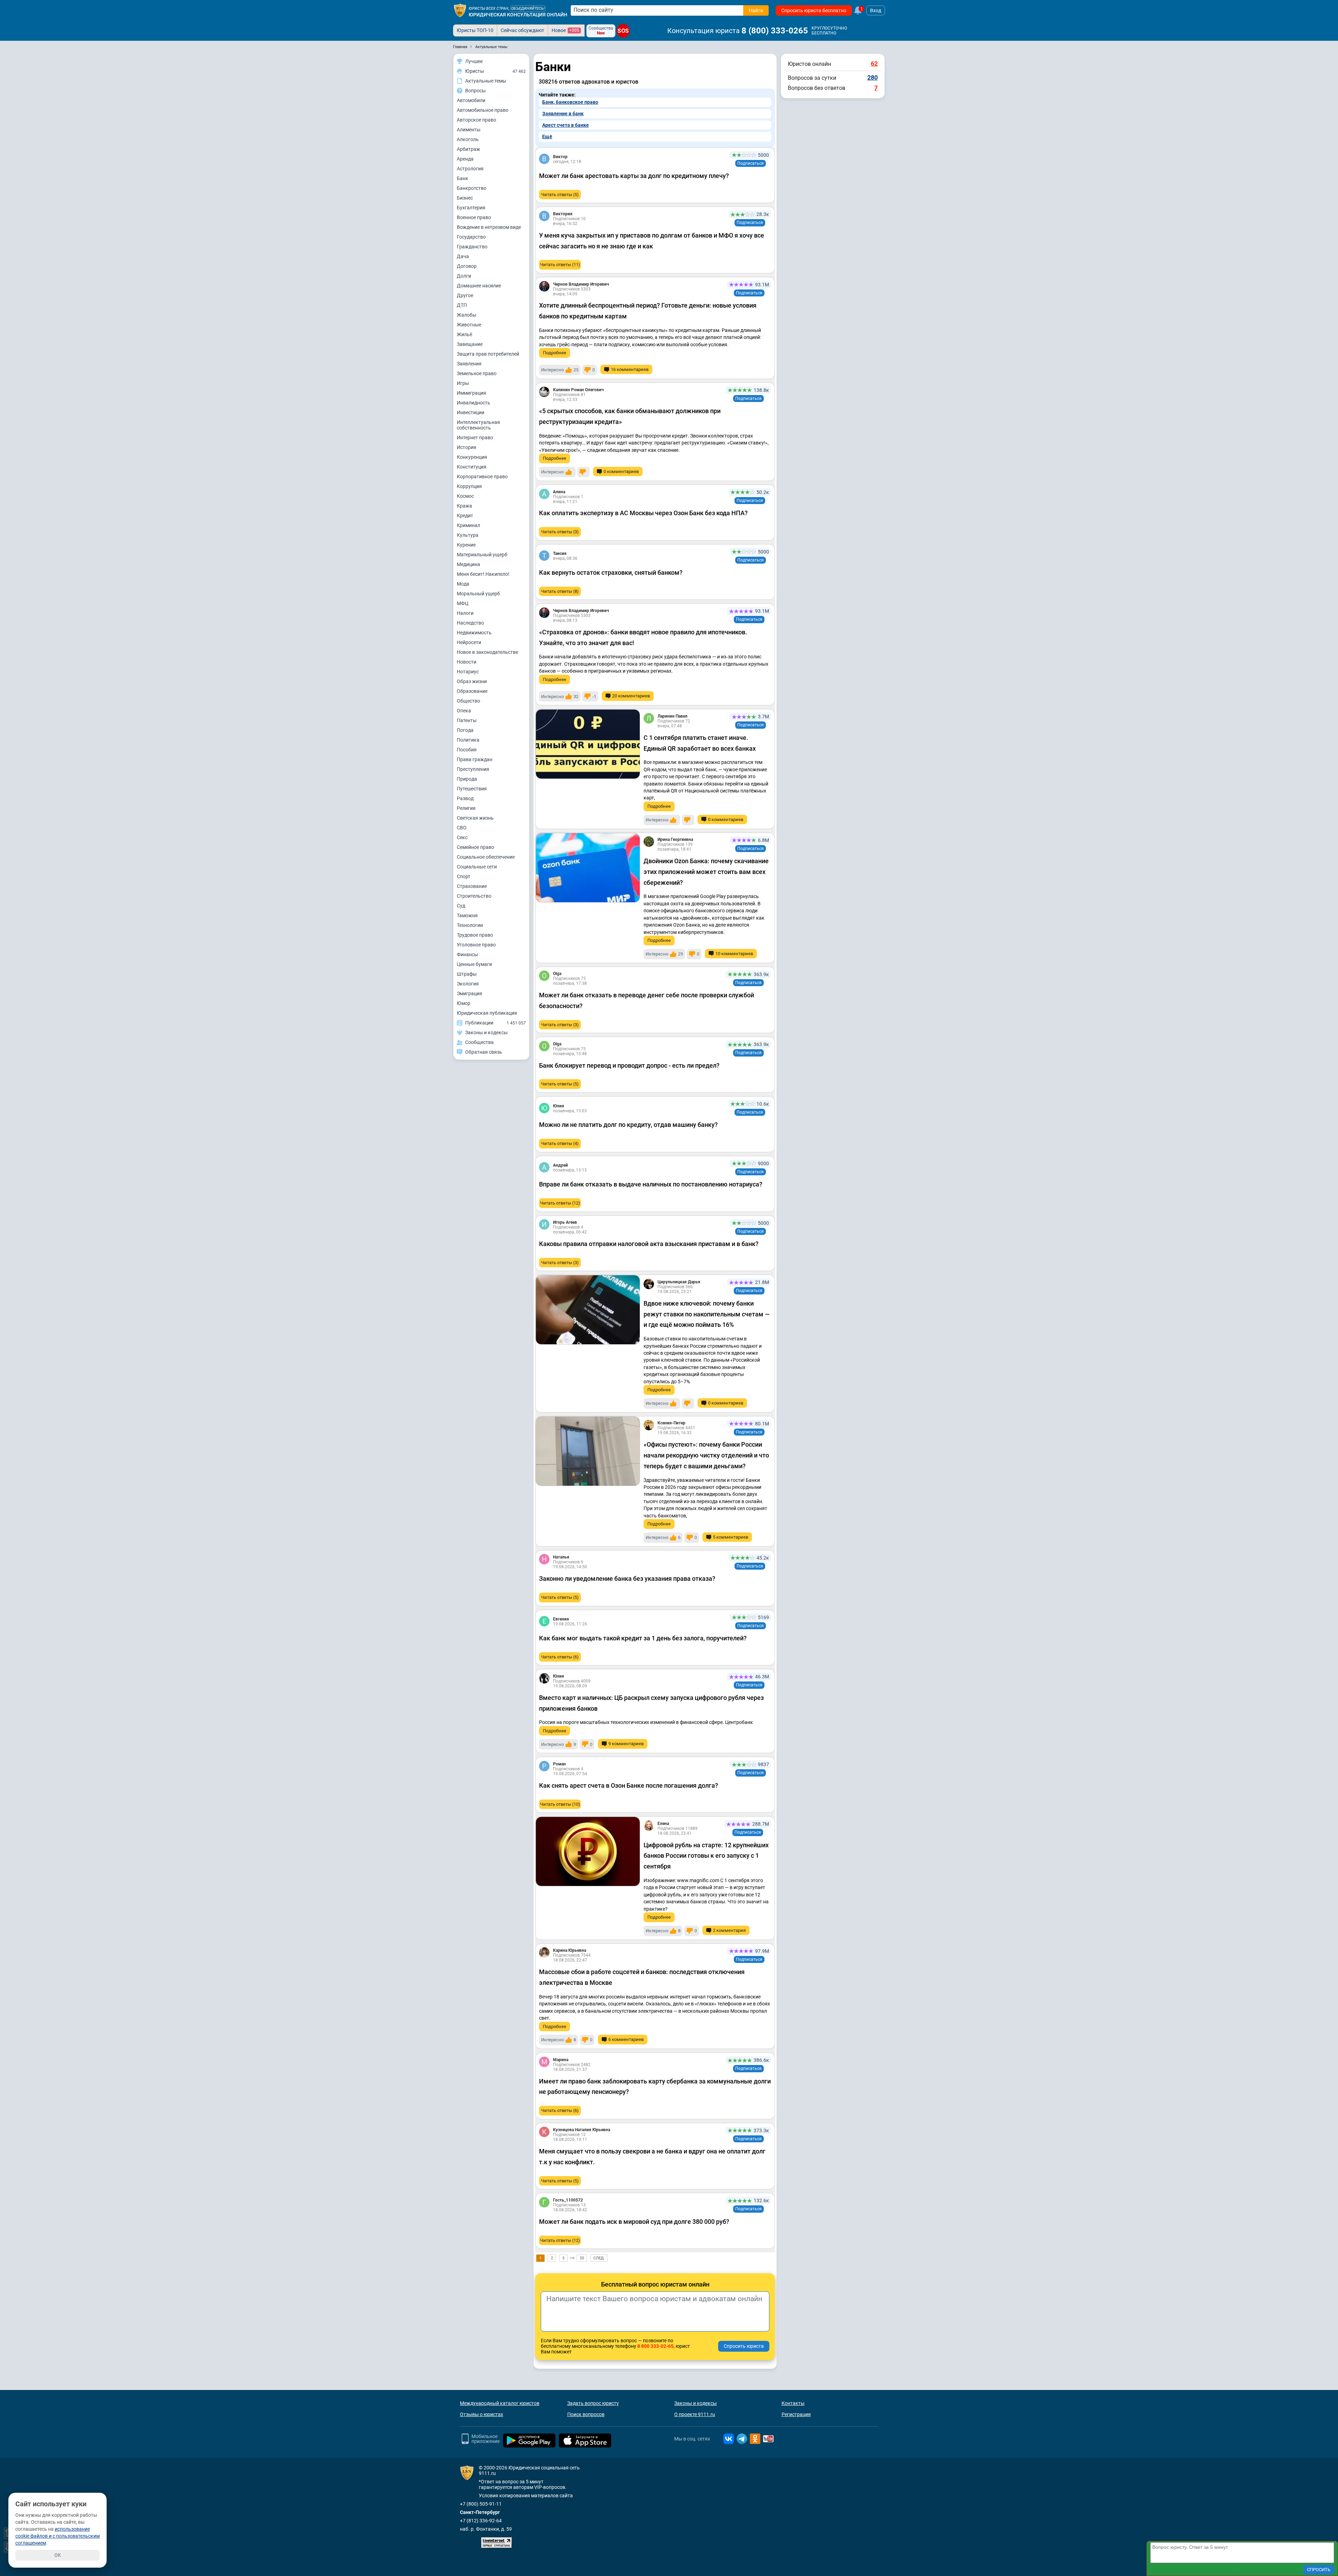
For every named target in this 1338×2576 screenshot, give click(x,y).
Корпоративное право (482, 477)
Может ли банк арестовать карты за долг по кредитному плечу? (634, 176)
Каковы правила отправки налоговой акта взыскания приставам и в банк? (649, 1244)
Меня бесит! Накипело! (483, 574)
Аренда (465, 159)
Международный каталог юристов (500, 2403)
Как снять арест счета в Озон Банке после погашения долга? (629, 1785)
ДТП (462, 305)
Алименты (469, 130)
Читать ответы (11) (560, 265)
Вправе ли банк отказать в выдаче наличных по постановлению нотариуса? (651, 1184)
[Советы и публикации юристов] (460, 10)
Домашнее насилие (479, 286)
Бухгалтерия (471, 208)
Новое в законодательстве (487, 652)
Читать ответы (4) (560, 1143)
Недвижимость (474, 633)
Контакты (793, 2403)
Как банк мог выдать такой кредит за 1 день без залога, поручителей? (643, 1638)
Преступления (473, 769)
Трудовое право (475, 935)
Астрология (470, 169)
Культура (468, 535)
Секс (462, 837)
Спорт (464, 876)
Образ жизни (472, 681)
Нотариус (468, 672)
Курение (466, 545)
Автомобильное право (483, 110)
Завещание (470, 344)
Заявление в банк (563, 114)
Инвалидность (474, 403)
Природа (467, 779)
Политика (468, 740)
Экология (468, 984)
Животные (469, 325)
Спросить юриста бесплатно (814, 10)
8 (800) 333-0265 (775, 31)
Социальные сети (477, 867)
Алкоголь (468, 139)
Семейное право (475, 847)
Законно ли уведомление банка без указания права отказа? (627, 1579)
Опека (464, 711)
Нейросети (469, 642)
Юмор (464, 1003)
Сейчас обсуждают (522, 30)
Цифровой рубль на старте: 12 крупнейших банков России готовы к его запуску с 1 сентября (706, 1856)
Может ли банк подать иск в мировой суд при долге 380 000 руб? (634, 2222)
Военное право (474, 217)
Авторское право (476, 120)
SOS (623, 31)
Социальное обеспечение (486, 857)
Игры (463, 383)
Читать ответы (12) (560, 1203)
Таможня (467, 915)
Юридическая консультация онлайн (518, 15)
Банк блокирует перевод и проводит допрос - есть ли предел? (629, 1065)
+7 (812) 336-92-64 (481, 2521)
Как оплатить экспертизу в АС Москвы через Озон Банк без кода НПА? (643, 513)
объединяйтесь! (528, 9)
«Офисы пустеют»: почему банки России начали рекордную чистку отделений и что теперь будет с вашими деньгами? (706, 1455)
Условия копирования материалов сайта (526, 2496)
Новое (565, 30)
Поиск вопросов (586, 2414)
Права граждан (475, 759)
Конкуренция (472, 457)
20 (582, 2258)
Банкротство (472, 188)
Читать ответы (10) (560, 1804)
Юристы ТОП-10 (475, 30)
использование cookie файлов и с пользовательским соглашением (57, 2536)
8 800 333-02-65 (655, 2346)
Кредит (465, 516)
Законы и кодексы (695, 2403)
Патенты (467, 720)
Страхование (472, 886)
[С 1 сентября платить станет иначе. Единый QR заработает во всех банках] (588, 744)
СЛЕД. (599, 2258)
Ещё (547, 137)
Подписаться (751, 163)
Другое (465, 295)
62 (874, 64)
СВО (462, 828)
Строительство (474, 896)
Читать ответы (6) (560, 1657)
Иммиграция (471, 393)
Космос (465, 496)
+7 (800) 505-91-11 (481, 2504)
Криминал (468, 525)
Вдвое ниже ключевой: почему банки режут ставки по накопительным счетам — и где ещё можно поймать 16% (707, 1314)
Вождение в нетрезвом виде (489, 227)
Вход (876, 10)
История (467, 447)
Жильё (464, 334)
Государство (471, 237)
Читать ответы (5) (560, 195)
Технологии (470, 925)
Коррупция (469, 486)
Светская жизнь (475, 818)
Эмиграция (470, 993)
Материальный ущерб (482, 555)
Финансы (467, 954)
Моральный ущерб (478, 594)
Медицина (468, 564)
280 (872, 78)
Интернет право (475, 438)
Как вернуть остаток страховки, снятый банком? (611, 573)
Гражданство (472, 247)
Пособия (467, 750)
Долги (464, 276)
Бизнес (465, 198)
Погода (465, 730)
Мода (463, 584)
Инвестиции (471, 412)
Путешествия (472, 789)
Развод (465, 798)
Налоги (465, 613)
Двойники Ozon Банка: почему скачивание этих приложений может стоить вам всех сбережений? (706, 872)
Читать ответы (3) (560, 532)
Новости (467, 662)
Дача (463, 256)
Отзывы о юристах (482, 2414)
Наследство (470, 623)
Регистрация (796, 2414)
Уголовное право (476, 945)
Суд (461, 906)
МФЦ (463, 603)
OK (58, 2555)
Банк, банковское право (570, 102)
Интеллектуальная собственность (478, 425)
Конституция (472, 467)
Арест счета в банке (566, 125)
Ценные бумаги (474, 964)
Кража (464, 506)
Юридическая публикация (487, 1013)
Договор (467, 266)
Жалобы (467, 315)
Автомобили (471, 100)
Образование (472, 691)
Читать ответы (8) (560, 591)
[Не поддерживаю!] (583, 472)
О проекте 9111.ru (695, 2414)
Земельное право (477, 373)
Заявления (469, 364)
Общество (468, 701)
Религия (466, 808)
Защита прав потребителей (488, 354)
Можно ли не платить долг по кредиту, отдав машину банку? (628, 1125)
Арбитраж (468, 149)
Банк (463, 178)
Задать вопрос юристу (593, 2403)
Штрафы (467, 974)
